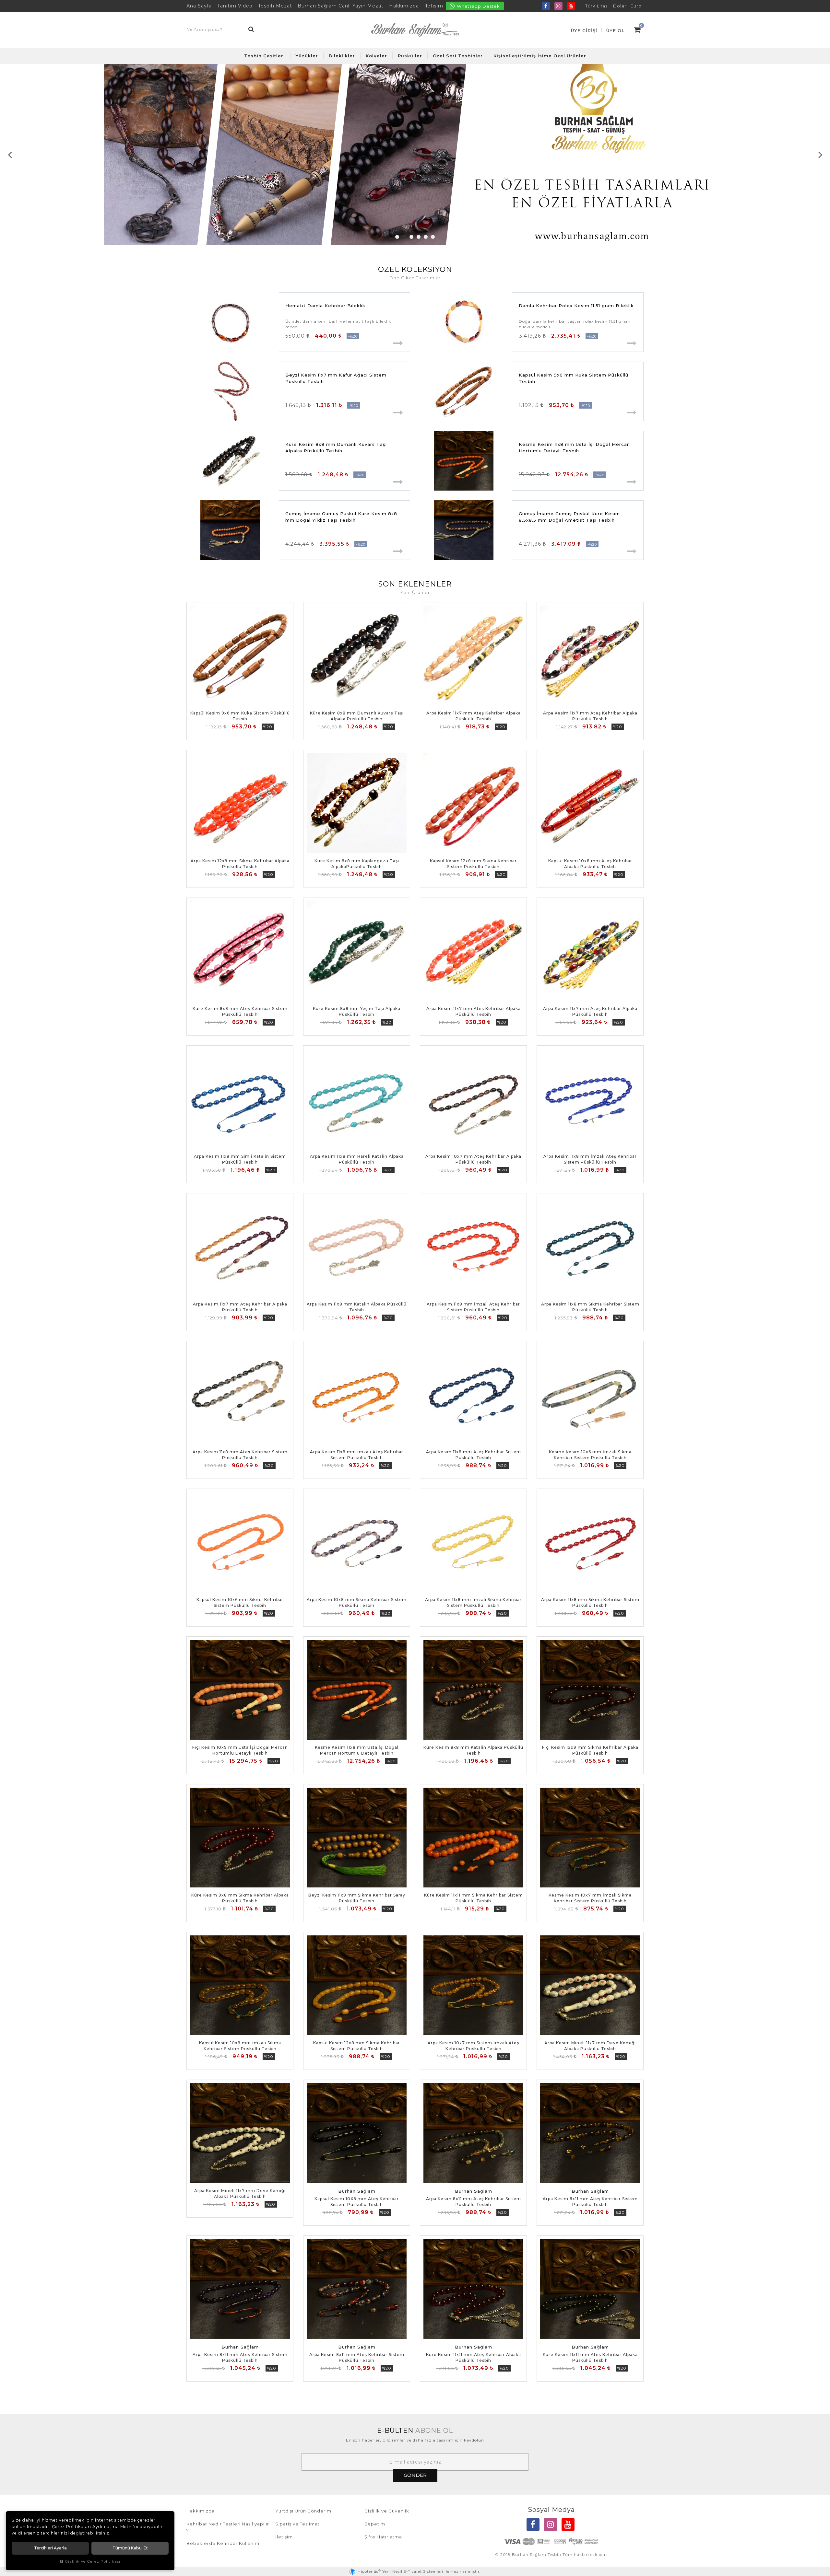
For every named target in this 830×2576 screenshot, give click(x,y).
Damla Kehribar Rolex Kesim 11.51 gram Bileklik (576, 306)
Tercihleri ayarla (50, 2548)
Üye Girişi (584, 30)
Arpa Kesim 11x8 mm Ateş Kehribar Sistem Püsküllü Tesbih (240, 1455)
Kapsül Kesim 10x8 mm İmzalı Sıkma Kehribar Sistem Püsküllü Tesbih (240, 2046)
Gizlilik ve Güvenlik (387, 2511)
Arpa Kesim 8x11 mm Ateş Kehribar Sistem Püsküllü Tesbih (474, 2202)
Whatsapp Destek (478, 6)
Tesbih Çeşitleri (265, 56)
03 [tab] (411, 237)
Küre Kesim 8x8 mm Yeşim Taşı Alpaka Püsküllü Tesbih (357, 1011)
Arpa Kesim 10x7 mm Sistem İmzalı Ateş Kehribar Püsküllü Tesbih (473, 2046)
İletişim (434, 6)
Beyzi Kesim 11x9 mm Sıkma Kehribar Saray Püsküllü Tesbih (357, 1898)
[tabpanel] (415, 155)
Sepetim (375, 2524)
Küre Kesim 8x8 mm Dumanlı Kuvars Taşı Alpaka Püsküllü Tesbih (336, 447)
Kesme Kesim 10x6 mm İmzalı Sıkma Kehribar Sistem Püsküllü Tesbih (590, 1455)
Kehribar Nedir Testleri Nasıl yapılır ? (228, 2527)
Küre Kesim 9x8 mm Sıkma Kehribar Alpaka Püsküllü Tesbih (240, 1898)
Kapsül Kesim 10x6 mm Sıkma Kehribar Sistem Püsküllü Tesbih (240, 1602)
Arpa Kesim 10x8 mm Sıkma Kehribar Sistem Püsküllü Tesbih (357, 1602)
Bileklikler (342, 56)
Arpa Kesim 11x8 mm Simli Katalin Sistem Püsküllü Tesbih (240, 1159)
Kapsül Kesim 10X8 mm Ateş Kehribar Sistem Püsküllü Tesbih (357, 2202)
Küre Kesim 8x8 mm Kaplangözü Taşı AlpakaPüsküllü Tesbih (357, 864)
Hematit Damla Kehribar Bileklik (325, 306)
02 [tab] (404, 237)
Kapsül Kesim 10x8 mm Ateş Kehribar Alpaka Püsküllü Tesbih (590, 864)
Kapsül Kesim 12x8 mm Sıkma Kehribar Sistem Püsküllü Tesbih (473, 864)
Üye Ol (615, 30)
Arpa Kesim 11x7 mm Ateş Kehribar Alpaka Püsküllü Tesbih (474, 716)
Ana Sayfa (199, 6)
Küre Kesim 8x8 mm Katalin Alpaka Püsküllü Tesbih (473, 1750)
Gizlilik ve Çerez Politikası (93, 2561)
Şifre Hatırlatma (383, 2537)
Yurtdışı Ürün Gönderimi (304, 2511)
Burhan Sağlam (357, 2191)
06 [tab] (433, 237)
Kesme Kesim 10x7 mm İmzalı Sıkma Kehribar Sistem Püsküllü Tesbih (590, 1898)
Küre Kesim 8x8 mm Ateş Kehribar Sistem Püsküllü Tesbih (240, 1011)
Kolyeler (376, 56)
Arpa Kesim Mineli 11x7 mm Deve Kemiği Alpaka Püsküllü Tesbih (590, 2046)
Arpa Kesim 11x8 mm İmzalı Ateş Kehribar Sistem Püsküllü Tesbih (590, 1159)
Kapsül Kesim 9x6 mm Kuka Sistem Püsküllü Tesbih (574, 378)
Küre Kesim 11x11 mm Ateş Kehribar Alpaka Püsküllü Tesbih (474, 2357)
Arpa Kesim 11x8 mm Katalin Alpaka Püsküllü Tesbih (357, 1307)
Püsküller (410, 56)
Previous (10, 155)
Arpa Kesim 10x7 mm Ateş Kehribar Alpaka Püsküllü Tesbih (473, 1159)
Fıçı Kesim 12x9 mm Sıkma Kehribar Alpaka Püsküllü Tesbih (590, 1750)
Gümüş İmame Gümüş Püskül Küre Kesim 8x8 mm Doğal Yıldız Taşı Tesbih (341, 517)
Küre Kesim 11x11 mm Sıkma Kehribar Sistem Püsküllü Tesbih (474, 1898)
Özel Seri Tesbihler (458, 56)
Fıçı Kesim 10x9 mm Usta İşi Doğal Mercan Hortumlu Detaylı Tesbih (240, 1750)
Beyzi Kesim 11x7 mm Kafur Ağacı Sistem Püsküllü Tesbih (336, 378)
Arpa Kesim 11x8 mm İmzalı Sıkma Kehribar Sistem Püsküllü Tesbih (473, 1602)
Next (820, 155)
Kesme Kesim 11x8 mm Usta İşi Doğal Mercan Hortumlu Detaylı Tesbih (574, 447)
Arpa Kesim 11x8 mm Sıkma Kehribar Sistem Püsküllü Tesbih (590, 1307)
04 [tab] (419, 237)
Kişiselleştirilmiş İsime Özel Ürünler (540, 56)
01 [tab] (397, 237)
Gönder (415, 2475)
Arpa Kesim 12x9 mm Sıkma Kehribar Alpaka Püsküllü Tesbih (240, 864)
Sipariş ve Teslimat (297, 2524)
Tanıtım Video (235, 6)
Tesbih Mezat (275, 6)
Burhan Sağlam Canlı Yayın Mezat (341, 6)
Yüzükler (307, 56)
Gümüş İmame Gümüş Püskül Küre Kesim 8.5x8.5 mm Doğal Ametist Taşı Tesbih (569, 517)
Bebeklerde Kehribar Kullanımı (224, 2543)
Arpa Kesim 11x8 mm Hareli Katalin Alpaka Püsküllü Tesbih (357, 1159)
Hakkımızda (404, 6)
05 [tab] (426, 237)
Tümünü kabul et (130, 2548)
